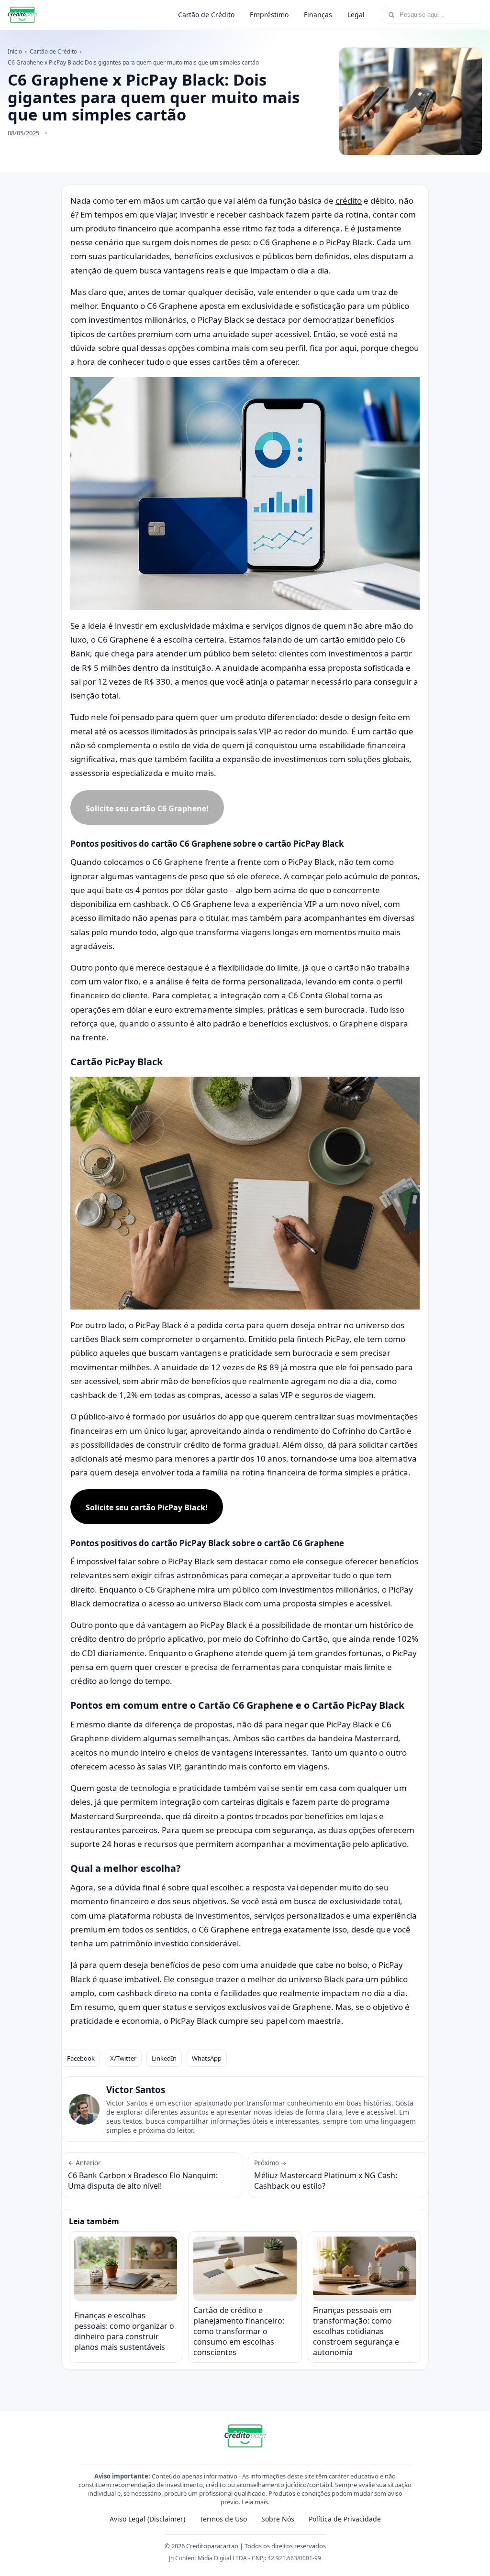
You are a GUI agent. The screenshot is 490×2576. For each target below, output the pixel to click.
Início (15, 51)
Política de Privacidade (345, 2519)
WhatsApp (207, 2058)
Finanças (318, 15)
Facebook (81, 2058)
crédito (349, 201)
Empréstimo (269, 15)
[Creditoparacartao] (22, 15)
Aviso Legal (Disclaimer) (147, 2519)
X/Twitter (123, 2058)
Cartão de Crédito (206, 15)
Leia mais (255, 2502)
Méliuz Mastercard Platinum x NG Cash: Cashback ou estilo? (326, 2175)
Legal (356, 15)
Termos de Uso (223, 2519)
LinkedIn (164, 2058)
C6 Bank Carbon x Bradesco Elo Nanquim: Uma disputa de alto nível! (143, 2175)
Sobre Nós (278, 2519)
